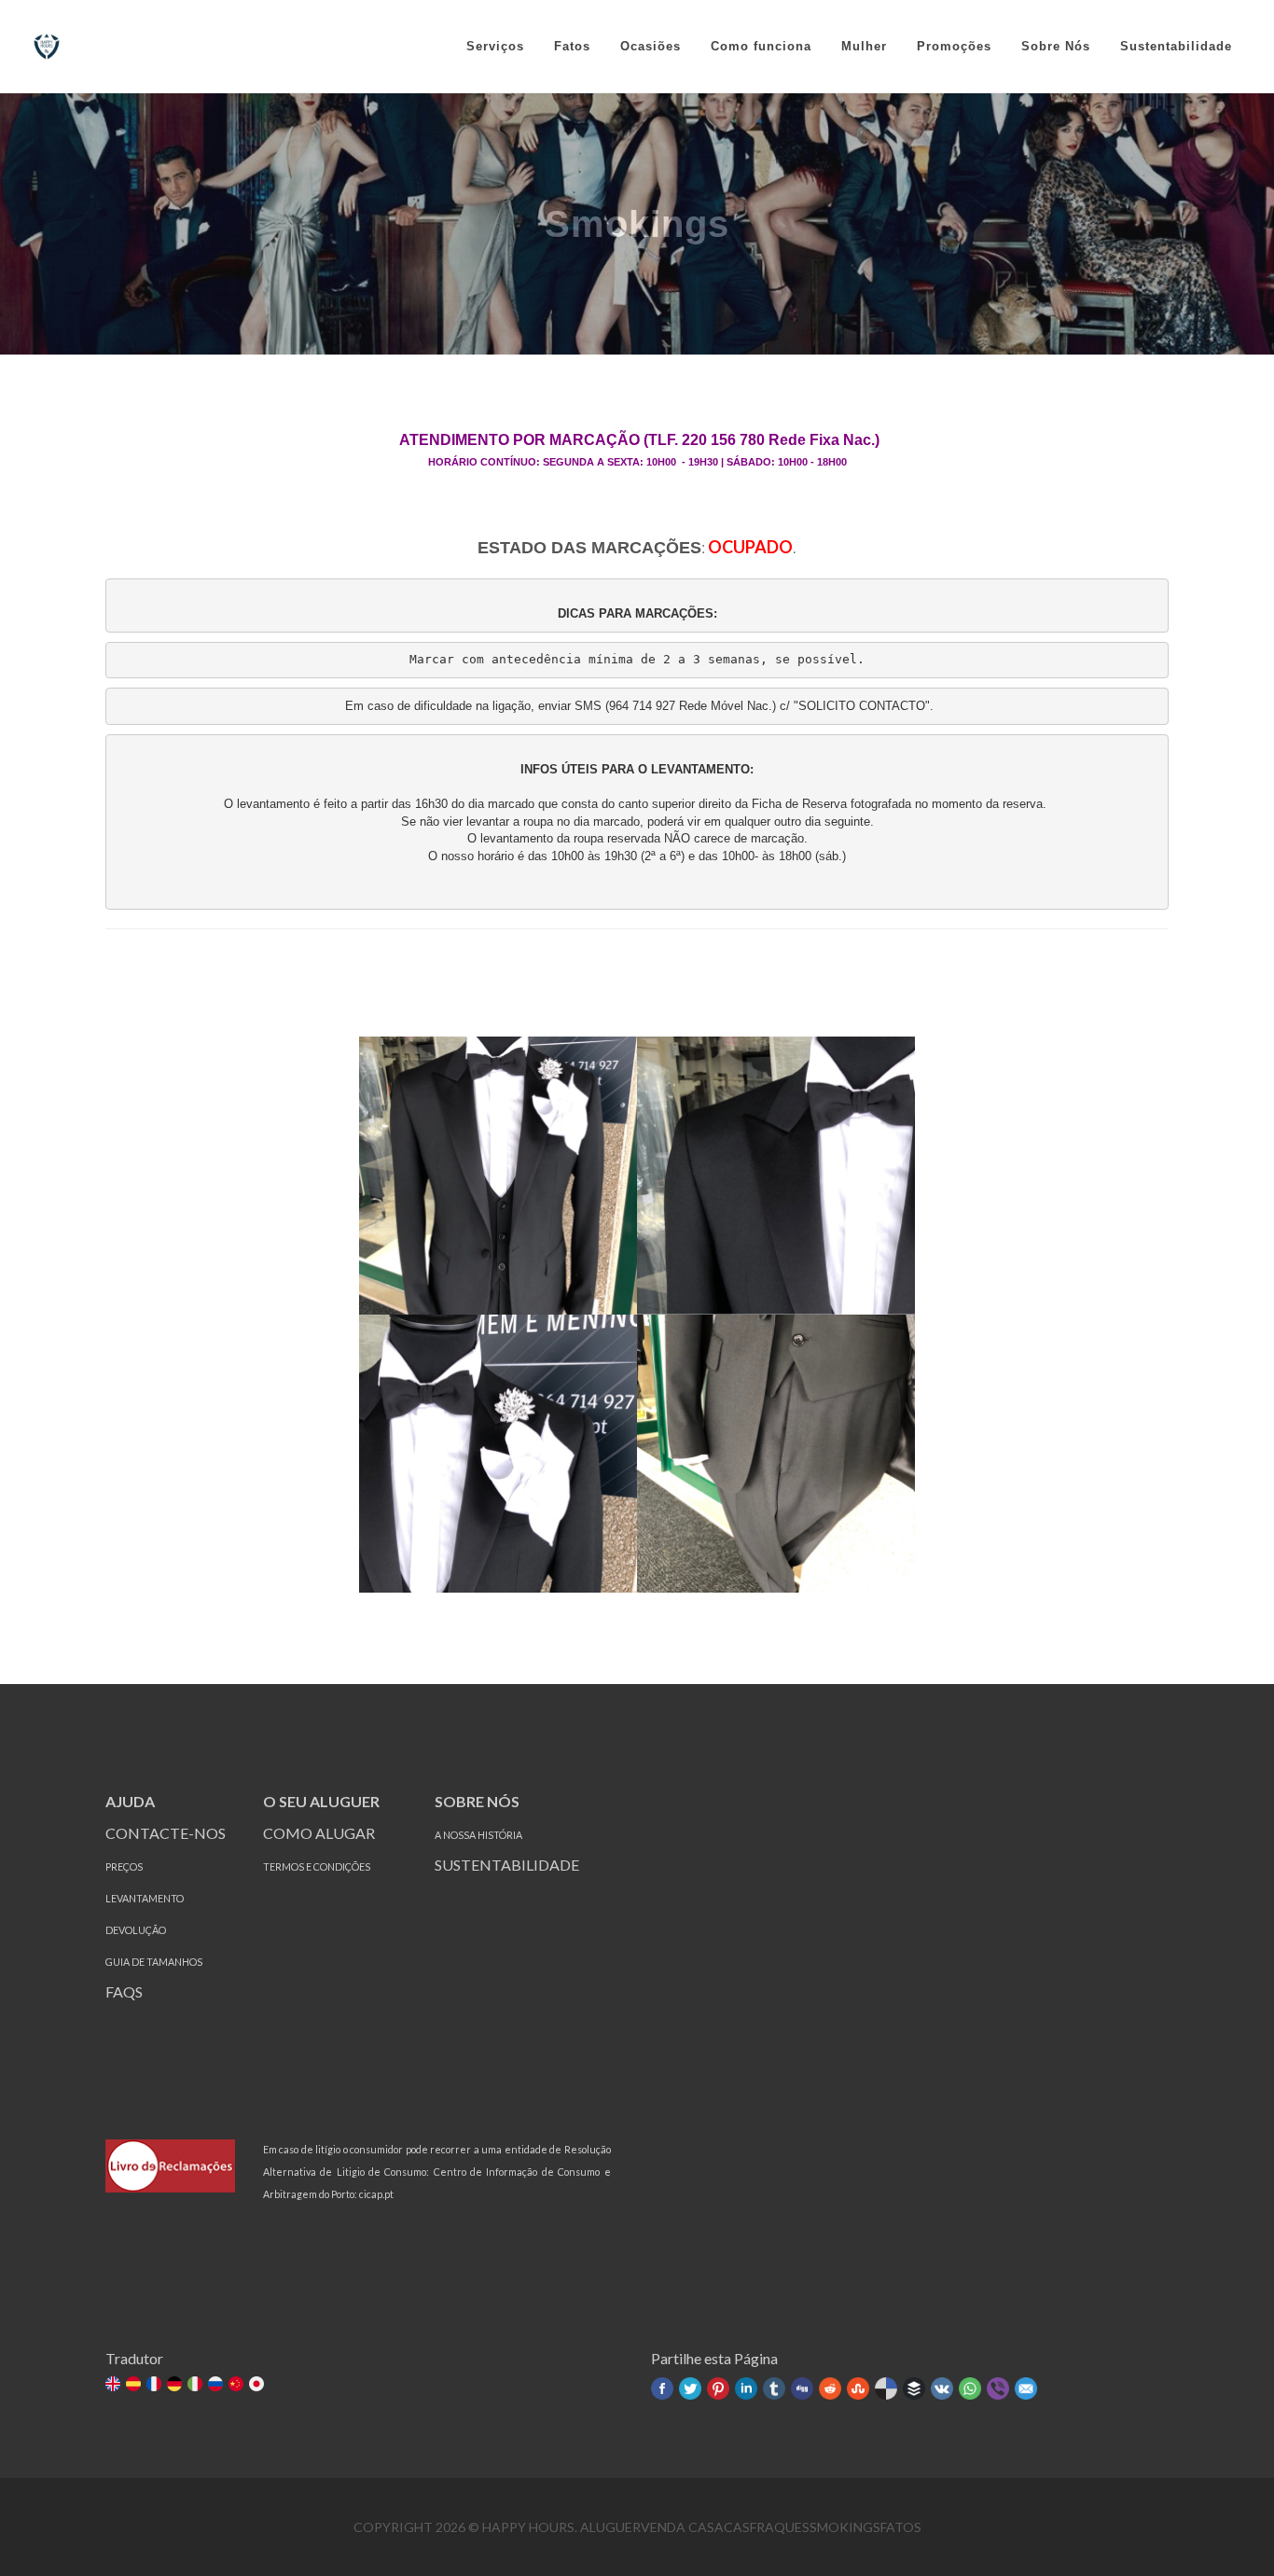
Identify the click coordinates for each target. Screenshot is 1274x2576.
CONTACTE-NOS (166, 1833)
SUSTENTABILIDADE (508, 1865)
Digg (802, 2388)
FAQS (124, 1991)
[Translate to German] (176, 2385)
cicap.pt (376, 2194)
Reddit (830, 2388)
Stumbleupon (858, 2388)
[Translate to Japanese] (258, 2385)
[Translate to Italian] (196, 2385)
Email (1026, 2388)
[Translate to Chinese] (237, 2385)
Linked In (746, 2388)
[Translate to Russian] (217, 2385)
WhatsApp (970, 2388)
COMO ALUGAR (319, 1833)
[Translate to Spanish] (135, 2385)
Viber (998, 2388)
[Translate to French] (155, 2385)
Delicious (886, 2388)
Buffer (914, 2388)
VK (942, 2388)
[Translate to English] (114, 2385)
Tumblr (774, 2388)
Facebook (662, 2388)
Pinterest (718, 2388)
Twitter (690, 2388)
